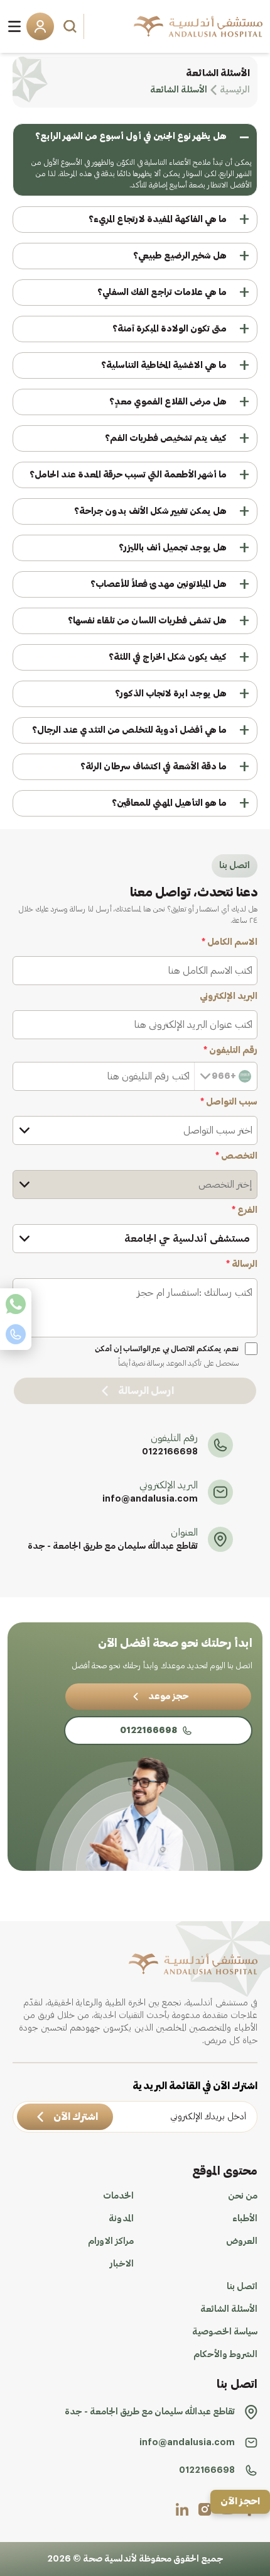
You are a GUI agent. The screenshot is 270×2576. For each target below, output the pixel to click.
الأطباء (245, 2219)
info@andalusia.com (150, 1499)
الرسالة (242, 1264)
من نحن (243, 2196)
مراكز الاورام (111, 2241)
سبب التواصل (229, 1102)
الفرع (245, 1210)
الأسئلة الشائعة (229, 2309)
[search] (72, 26)
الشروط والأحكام (225, 2355)
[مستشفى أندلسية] (198, 26)
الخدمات (118, 2196)
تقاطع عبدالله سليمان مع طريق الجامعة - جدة (113, 1546)
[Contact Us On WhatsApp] (16, 1304)
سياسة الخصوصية (225, 2332)
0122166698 (170, 1452)
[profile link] (205, 2509)
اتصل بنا (242, 2287)
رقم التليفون (230, 1051)
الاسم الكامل (229, 942)
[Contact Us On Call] (16, 1334)
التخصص (236, 1156)
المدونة (121, 2219)
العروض (242, 2241)
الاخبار (122, 2264)
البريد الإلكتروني (229, 996)
